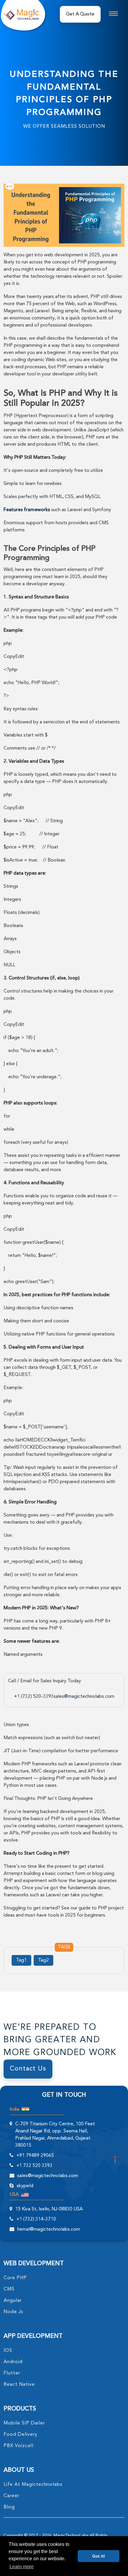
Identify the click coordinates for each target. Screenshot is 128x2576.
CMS (9, 2289)
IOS (8, 2351)
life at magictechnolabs (33, 2485)
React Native (19, 2385)
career (11, 2496)
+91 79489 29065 (35, 2156)
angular (13, 2301)
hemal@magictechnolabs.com (49, 2229)
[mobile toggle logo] (113, 14)
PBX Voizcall (18, 2446)
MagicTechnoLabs (71, 2536)
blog (9, 2507)
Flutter (12, 2373)
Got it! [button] (99, 2556)
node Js (13, 2312)
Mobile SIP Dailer (24, 2423)
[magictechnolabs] (21, 14)
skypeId (25, 2186)
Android (13, 2362)
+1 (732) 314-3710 (36, 2219)
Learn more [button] (22, 2567)
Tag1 (21, 1960)
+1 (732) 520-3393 (34, 1697)
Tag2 (43, 1960)
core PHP (15, 2278)
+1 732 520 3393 (34, 2166)
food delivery (21, 2435)
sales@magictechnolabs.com (84, 1697)
